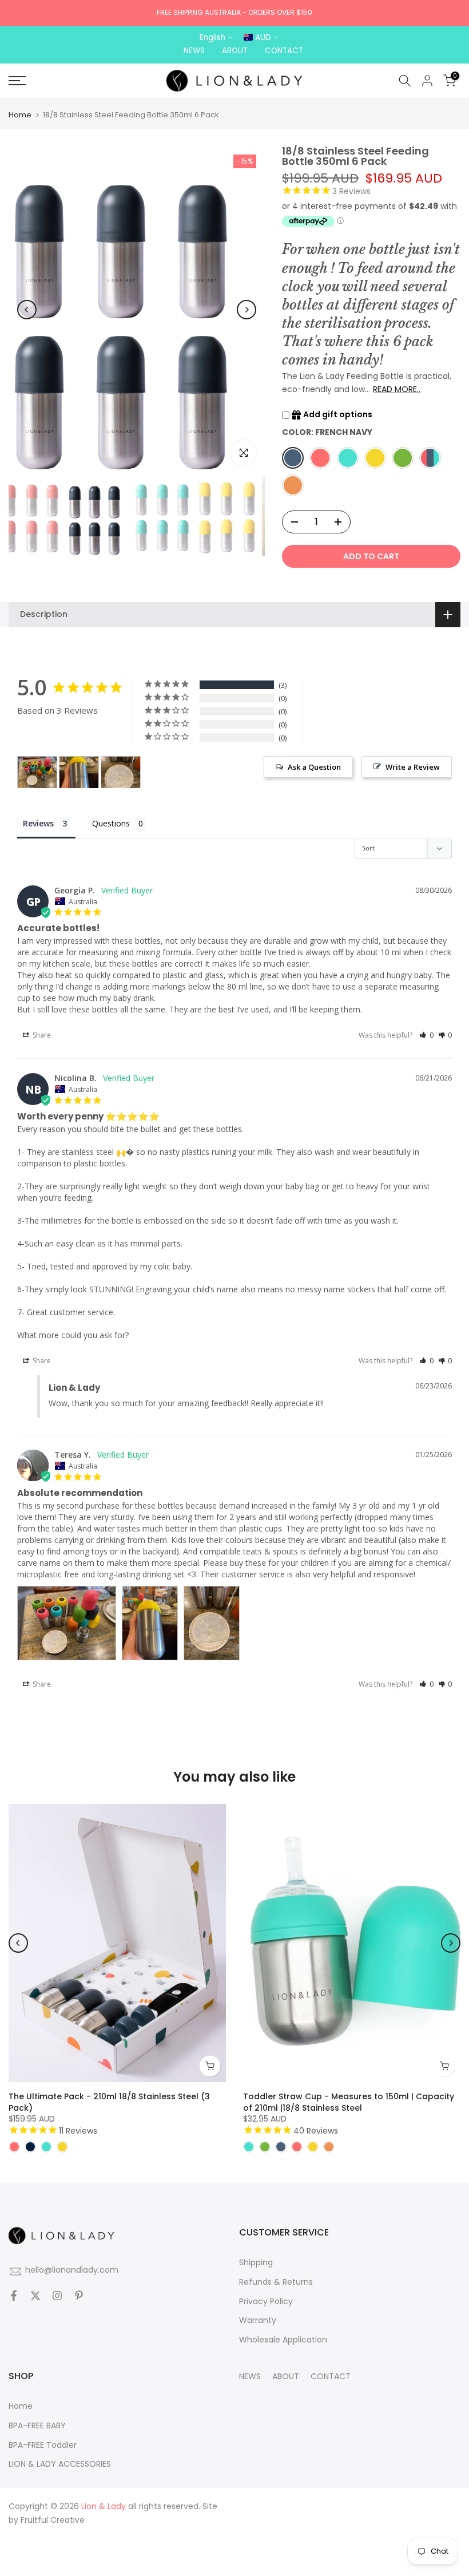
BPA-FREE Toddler (43, 2445)
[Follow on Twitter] (35, 2297)
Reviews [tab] (38, 823)
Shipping (256, 2263)
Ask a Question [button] (314, 767)
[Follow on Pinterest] (79, 2297)
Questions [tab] (111, 823)
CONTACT (331, 2377)
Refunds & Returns (276, 2282)
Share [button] (41, 1035)
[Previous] (27, 310)
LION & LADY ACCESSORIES (60, 2464)
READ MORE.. (397, 389)
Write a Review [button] (413, 767)
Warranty (258, 2320)
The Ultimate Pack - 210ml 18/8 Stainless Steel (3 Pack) (109, 2102)
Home (20, 115)
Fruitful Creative (53, 2520)
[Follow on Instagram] (57, 2297)
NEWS (250, 2377)
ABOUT (286, 2377)
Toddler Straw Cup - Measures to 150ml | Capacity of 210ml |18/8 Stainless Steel (349, 2102)
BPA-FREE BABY (37, 2426)
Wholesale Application (283, 2340)
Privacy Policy (266, 2302)
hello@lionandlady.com (72, 2270)
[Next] (247, 310)
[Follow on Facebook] (14, 2297)
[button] (426, 1035)
